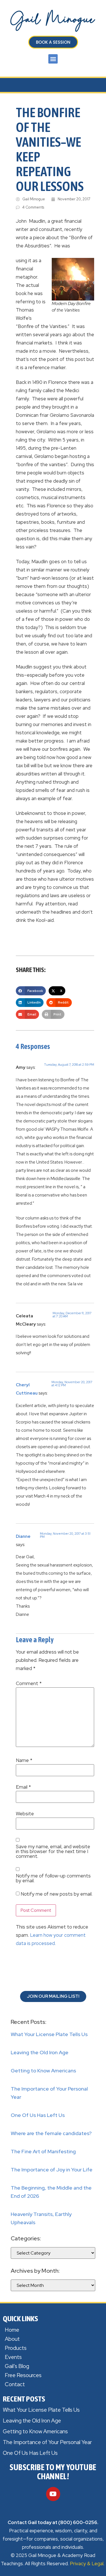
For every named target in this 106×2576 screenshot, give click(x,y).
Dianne (23, 1536)
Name (24, 1760)
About (12, 2339)
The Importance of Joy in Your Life (52, 2170)
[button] (53, 59)
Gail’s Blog (17, 2366)
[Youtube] (53, 2494)
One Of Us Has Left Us (38, 2115)
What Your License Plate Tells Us (49, 2034)
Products (16, 2348)
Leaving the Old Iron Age (40, 2052)
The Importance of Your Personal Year (47, 2442)
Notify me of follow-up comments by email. (53, 1878)
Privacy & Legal (87, 2564)
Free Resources (23, 2375)
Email (23, 1787)
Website (25, 1814)
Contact (15, 2384)
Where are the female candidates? (51, 2133)
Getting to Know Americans (43, 2071)
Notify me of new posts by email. (57, 1894)
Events (13, 2357)
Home (12, 2330)
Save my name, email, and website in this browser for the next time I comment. (53, 1851)
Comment (29, 1684)
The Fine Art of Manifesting (43, 2151)
